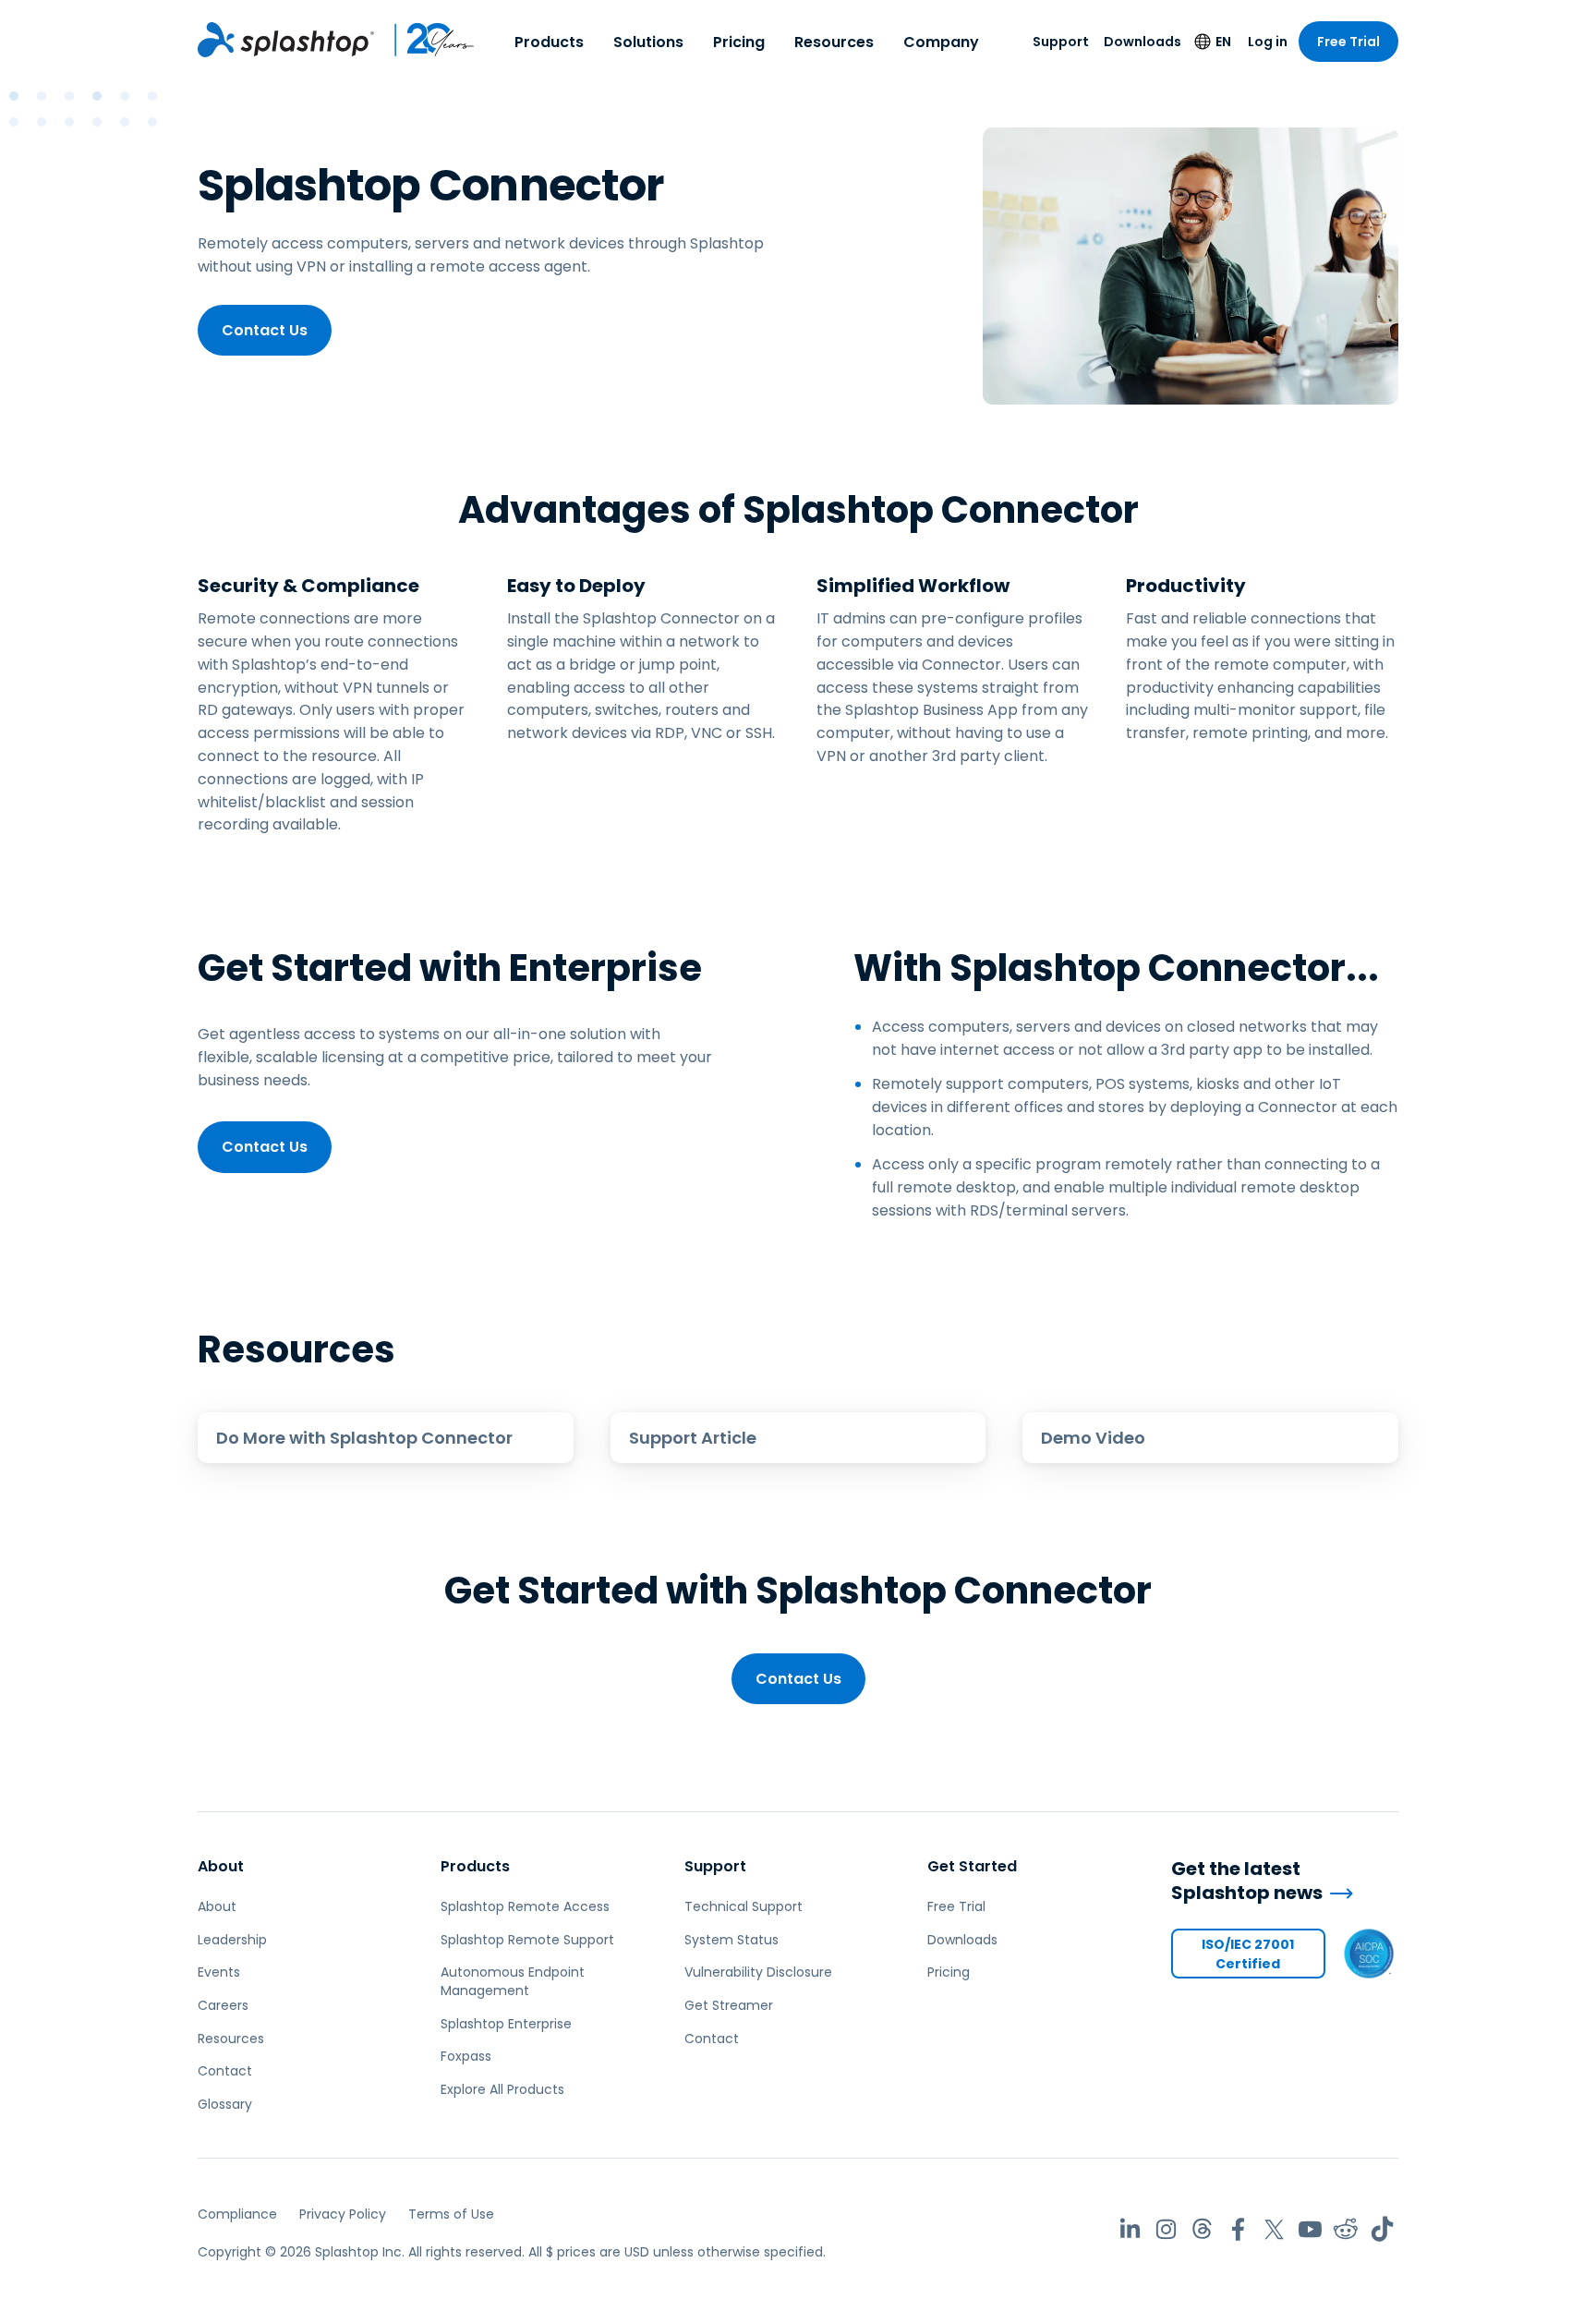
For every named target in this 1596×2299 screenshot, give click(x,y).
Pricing (739, 42)
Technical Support (744, 1906)
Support (1061, 42)
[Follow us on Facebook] (1238, 2229)
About (221, 1866)
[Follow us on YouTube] (1310, 2229)
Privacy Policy (343, 2214)
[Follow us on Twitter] (1274, 2229)
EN (1223, 42)
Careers (223, 2005)
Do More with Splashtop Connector (364, 1438)
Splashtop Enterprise (506, 2024)
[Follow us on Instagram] (1166, 2229)
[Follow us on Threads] (1202, 2229)
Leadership (232, 1940)
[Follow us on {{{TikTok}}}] (1382, 2229)
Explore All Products (502, 2089)
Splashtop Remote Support (527, 1940)
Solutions (648, 42)
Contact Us (265, 330)
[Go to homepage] (286, 40)
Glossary (225, 2104)
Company (941, 42)
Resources (834, 42)
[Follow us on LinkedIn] (1130, 2229)
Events (219, 1972)
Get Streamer (729, 2005)
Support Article (693, 1438)
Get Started (972, 1866)
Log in (1268, 42)
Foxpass (466, 2056)
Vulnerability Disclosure (758, 1972)
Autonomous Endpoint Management (513, 1981)
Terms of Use (451, 2214)
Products (549, 42)
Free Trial (1348, 42)
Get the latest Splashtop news (1247, 1881)
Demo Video (1093, 1438)
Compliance (237, 2214)
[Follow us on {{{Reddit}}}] (1346, 2229)
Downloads (1143, 42)
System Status (731, 1940)
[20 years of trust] (425, 40)
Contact (225, 2071)
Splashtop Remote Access (525, 1906)
